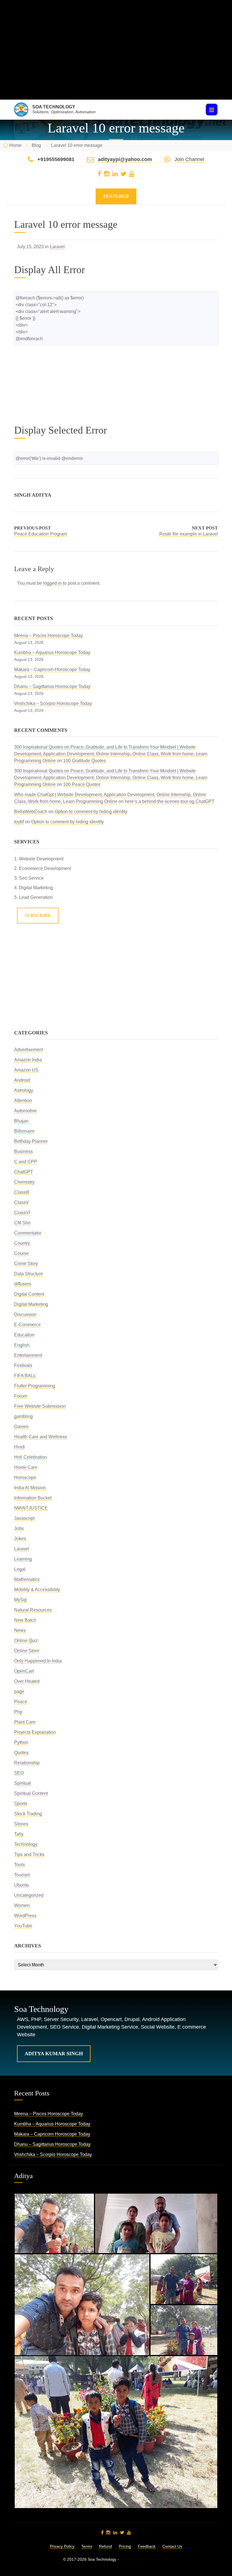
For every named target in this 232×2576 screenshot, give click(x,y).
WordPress (25, 1916)
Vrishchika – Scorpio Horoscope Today (53, 703)
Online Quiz (26, 1640)
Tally (19, 1834)
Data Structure (29, 1274)
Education (24, 1335)
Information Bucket (33, 1498)
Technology (26, 1844)
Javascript (24, 1518)
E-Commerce (27, 1325)
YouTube (23, 1926)
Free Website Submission (40, 1406)
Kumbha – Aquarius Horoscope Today (52, 652)
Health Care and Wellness (41, 1437)
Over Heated (27, 1681)
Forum (21, 1396)
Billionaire (24, 1131)
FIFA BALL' (25, 1376)
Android (22, 1080)
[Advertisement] (116, 60)
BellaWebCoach (31, 812)
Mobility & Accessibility (37, 1590)
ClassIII (22, 1192)
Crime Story (26, 1264)
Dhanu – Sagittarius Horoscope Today (52, 686)
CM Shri (22, 1223)
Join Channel (189, 159)
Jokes (20, 1539)
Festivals (23, 1365)
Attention (23, 1101)
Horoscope (25, 1477)
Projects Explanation (35, 1732)
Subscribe (38, 915)
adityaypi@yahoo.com (125, 159)
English (22, 1345)
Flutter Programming (35, 1386)
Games (21, 1427)
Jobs (19, 1528)
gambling (23, 1416)
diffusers (23, 1284)
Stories (21, 1824)
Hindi (20, 1447)
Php (18, 1712)
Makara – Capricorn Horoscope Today (52, 669)
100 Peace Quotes (82, 784)
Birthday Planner (31, 1141)
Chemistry (24, 1182)
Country (22, 1243)
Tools (20, 1865)
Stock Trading (28, 1814)
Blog (36, 145)
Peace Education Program (41, 534)
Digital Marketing (31, 1304)
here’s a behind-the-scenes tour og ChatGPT (170, 801)
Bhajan (21, 1121)
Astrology (24, 1090)
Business (23, 1151)
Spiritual (22, 1783)
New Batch (25, 1620)
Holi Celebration (31, 1457)
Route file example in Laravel (189, 534)
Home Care (26, 1467)
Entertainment (28, 1355)
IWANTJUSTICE (31, 1508)
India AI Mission (30, 1488)
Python (21, 1742)
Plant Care (25, 1722)
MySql (21, 1600)
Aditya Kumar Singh (54, 2054)
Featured (116, 196)
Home (15, 145)
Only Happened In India (38, 1661)
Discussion (25, 1314)
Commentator (28, 1233)
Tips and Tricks (29, 1854)
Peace (21, 1702)
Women (22, 1905)
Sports (21, 1804)
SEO (19, 1773)
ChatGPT (24, 1172)
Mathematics (27, 1579)
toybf (19, 822)
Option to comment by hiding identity (91, 812)
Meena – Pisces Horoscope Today (49, 636)
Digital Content (29, 1294)
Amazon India (28, 1060)
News (20, 1630)
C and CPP (26, 1162)
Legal (20, 1569)
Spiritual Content (31, 1793)
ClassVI (22, 1213)
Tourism (22, 1875)
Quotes (21, 1753)
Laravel (57, 247)
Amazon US (26, 1070)
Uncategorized (29, 1895)
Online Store (27, 1651)
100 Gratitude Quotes (84, 761)
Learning (23, 1559)
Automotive (25, 1111)
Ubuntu (22, 1885)
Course (22, 1253)
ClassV (22, 1202)
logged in (52, 583)
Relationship (27, 1763)
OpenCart (24, 1671)
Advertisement (29, 1050)
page (19, 1691)
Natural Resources (33, 1610)
